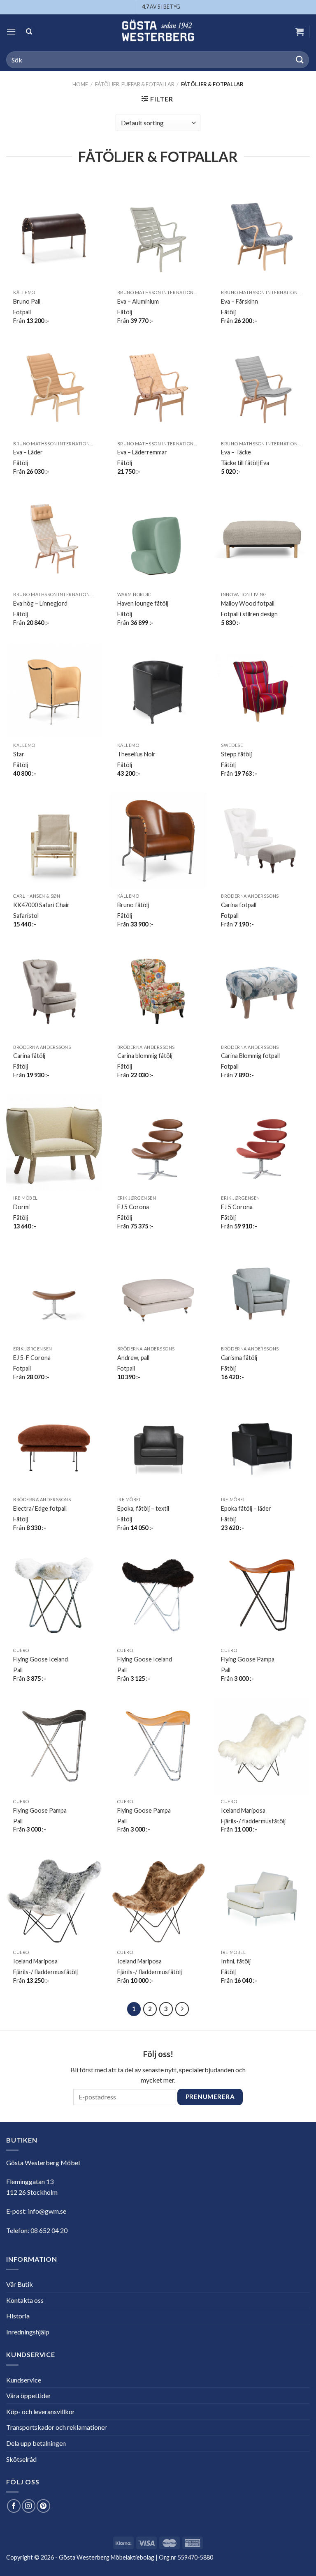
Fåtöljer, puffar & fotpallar (135, 84)
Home (80, 84)
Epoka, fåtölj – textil (143, 1508)
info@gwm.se (47, 2211)
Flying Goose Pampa (248, 1659)
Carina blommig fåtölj (145, 1056)
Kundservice (24, 2380)
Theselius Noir (136, 754)
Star (19, 754)
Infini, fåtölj (236, 1961)
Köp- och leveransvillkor (41, 2411)
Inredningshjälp (28, 2332)
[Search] (29, 31)
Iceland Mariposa (243, 1810)
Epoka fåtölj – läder (246, 1508)
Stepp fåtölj (236, 754)
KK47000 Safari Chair (41, 905)
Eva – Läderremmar (142, 452)
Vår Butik (20, 2284)
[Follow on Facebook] (14, 2506)
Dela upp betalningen (36, 2443)
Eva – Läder (28, 452)
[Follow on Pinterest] (43, 2506)
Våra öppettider (29, 2395)
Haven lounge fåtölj (143, 603)
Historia (18, 2316)
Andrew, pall (133, 1358)
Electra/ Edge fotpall (40, 1508)
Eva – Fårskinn (239, 301)
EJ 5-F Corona (32, 1358)
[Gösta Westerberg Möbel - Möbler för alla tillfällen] (158, 31)
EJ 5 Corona (133, 1207)
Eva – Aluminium (138, 301)
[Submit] (300, 60)
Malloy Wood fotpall (248, 603)
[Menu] (11, 31)
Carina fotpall (239, 905)
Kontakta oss (25, 2300)
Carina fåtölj (29, 1056)
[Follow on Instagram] (29, 2506)
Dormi (21, 1207)
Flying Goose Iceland (41, 1659)
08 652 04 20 (49, 2230)
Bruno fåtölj (133, 905)
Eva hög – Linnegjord (40, 603)
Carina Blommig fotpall (250, 1056)
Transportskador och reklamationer (57, 2427)
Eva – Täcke (236, 452)
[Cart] (300, 32)
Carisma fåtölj (239, 1358)
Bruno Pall (27, 301)
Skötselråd (21, 2459)
